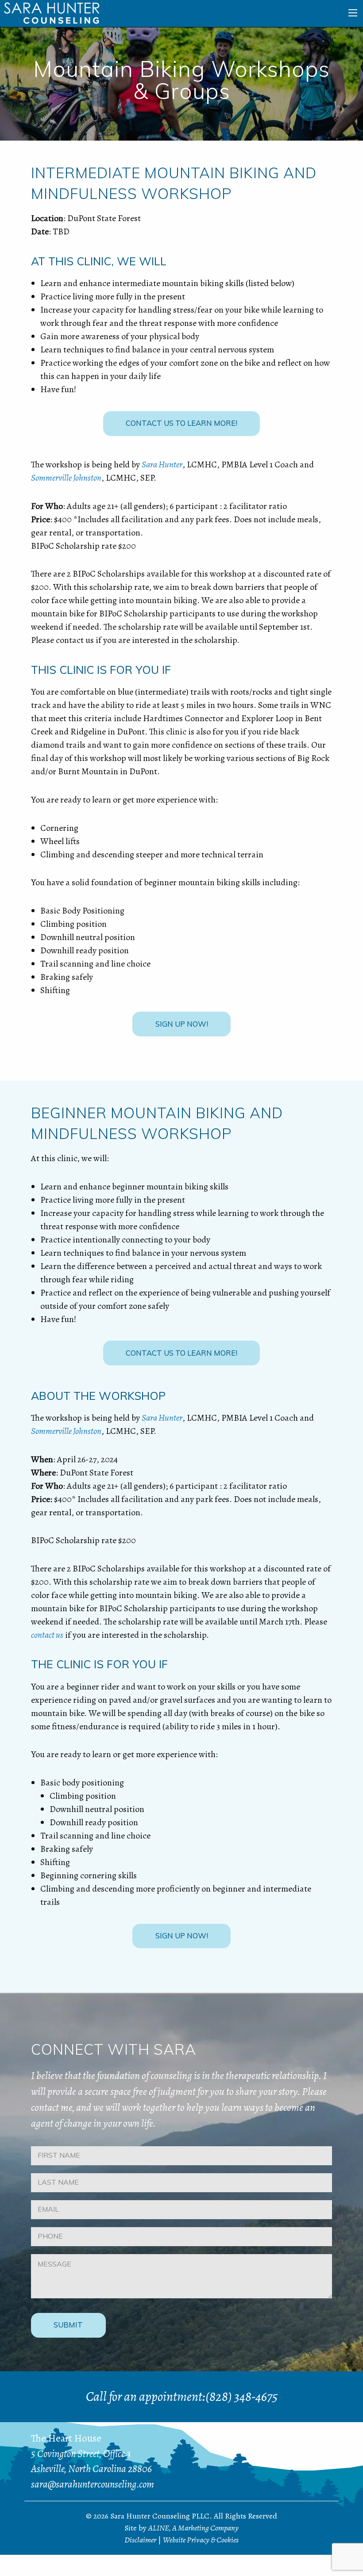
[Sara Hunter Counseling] (52, 13)
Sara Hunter (162, 464)
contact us (47, 1635)
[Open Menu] (353, 13)
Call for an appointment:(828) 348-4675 (182, 2396)
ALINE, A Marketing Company (193, 2528)
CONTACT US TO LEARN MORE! (181, 423)
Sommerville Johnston (66, 478)
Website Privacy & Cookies (201, 2540)
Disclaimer (140, 2540)
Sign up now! (182, 1024)
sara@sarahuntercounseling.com (93, 2484)
